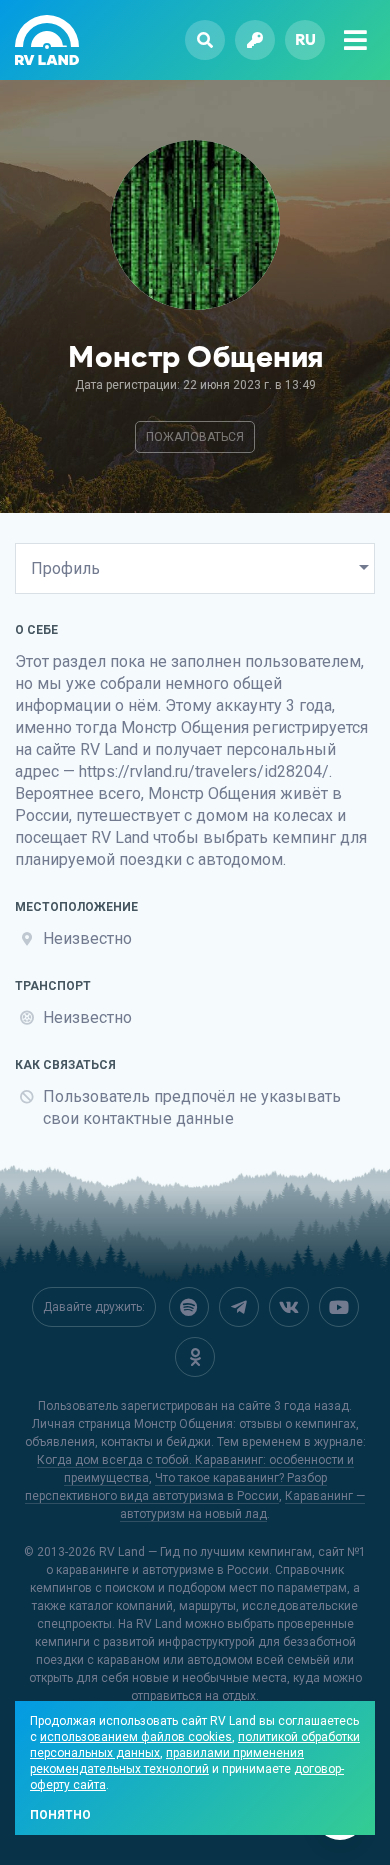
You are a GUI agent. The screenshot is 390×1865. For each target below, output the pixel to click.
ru (305, 39)
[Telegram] (239, 1307)
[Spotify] (189, 1307)
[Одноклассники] (195, 1357)
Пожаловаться (195, 437)
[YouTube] (339, 1307)
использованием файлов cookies (136, 1737)
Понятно (60, 1815)
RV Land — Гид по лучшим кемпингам (205, 1552)
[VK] (289, 1307)
